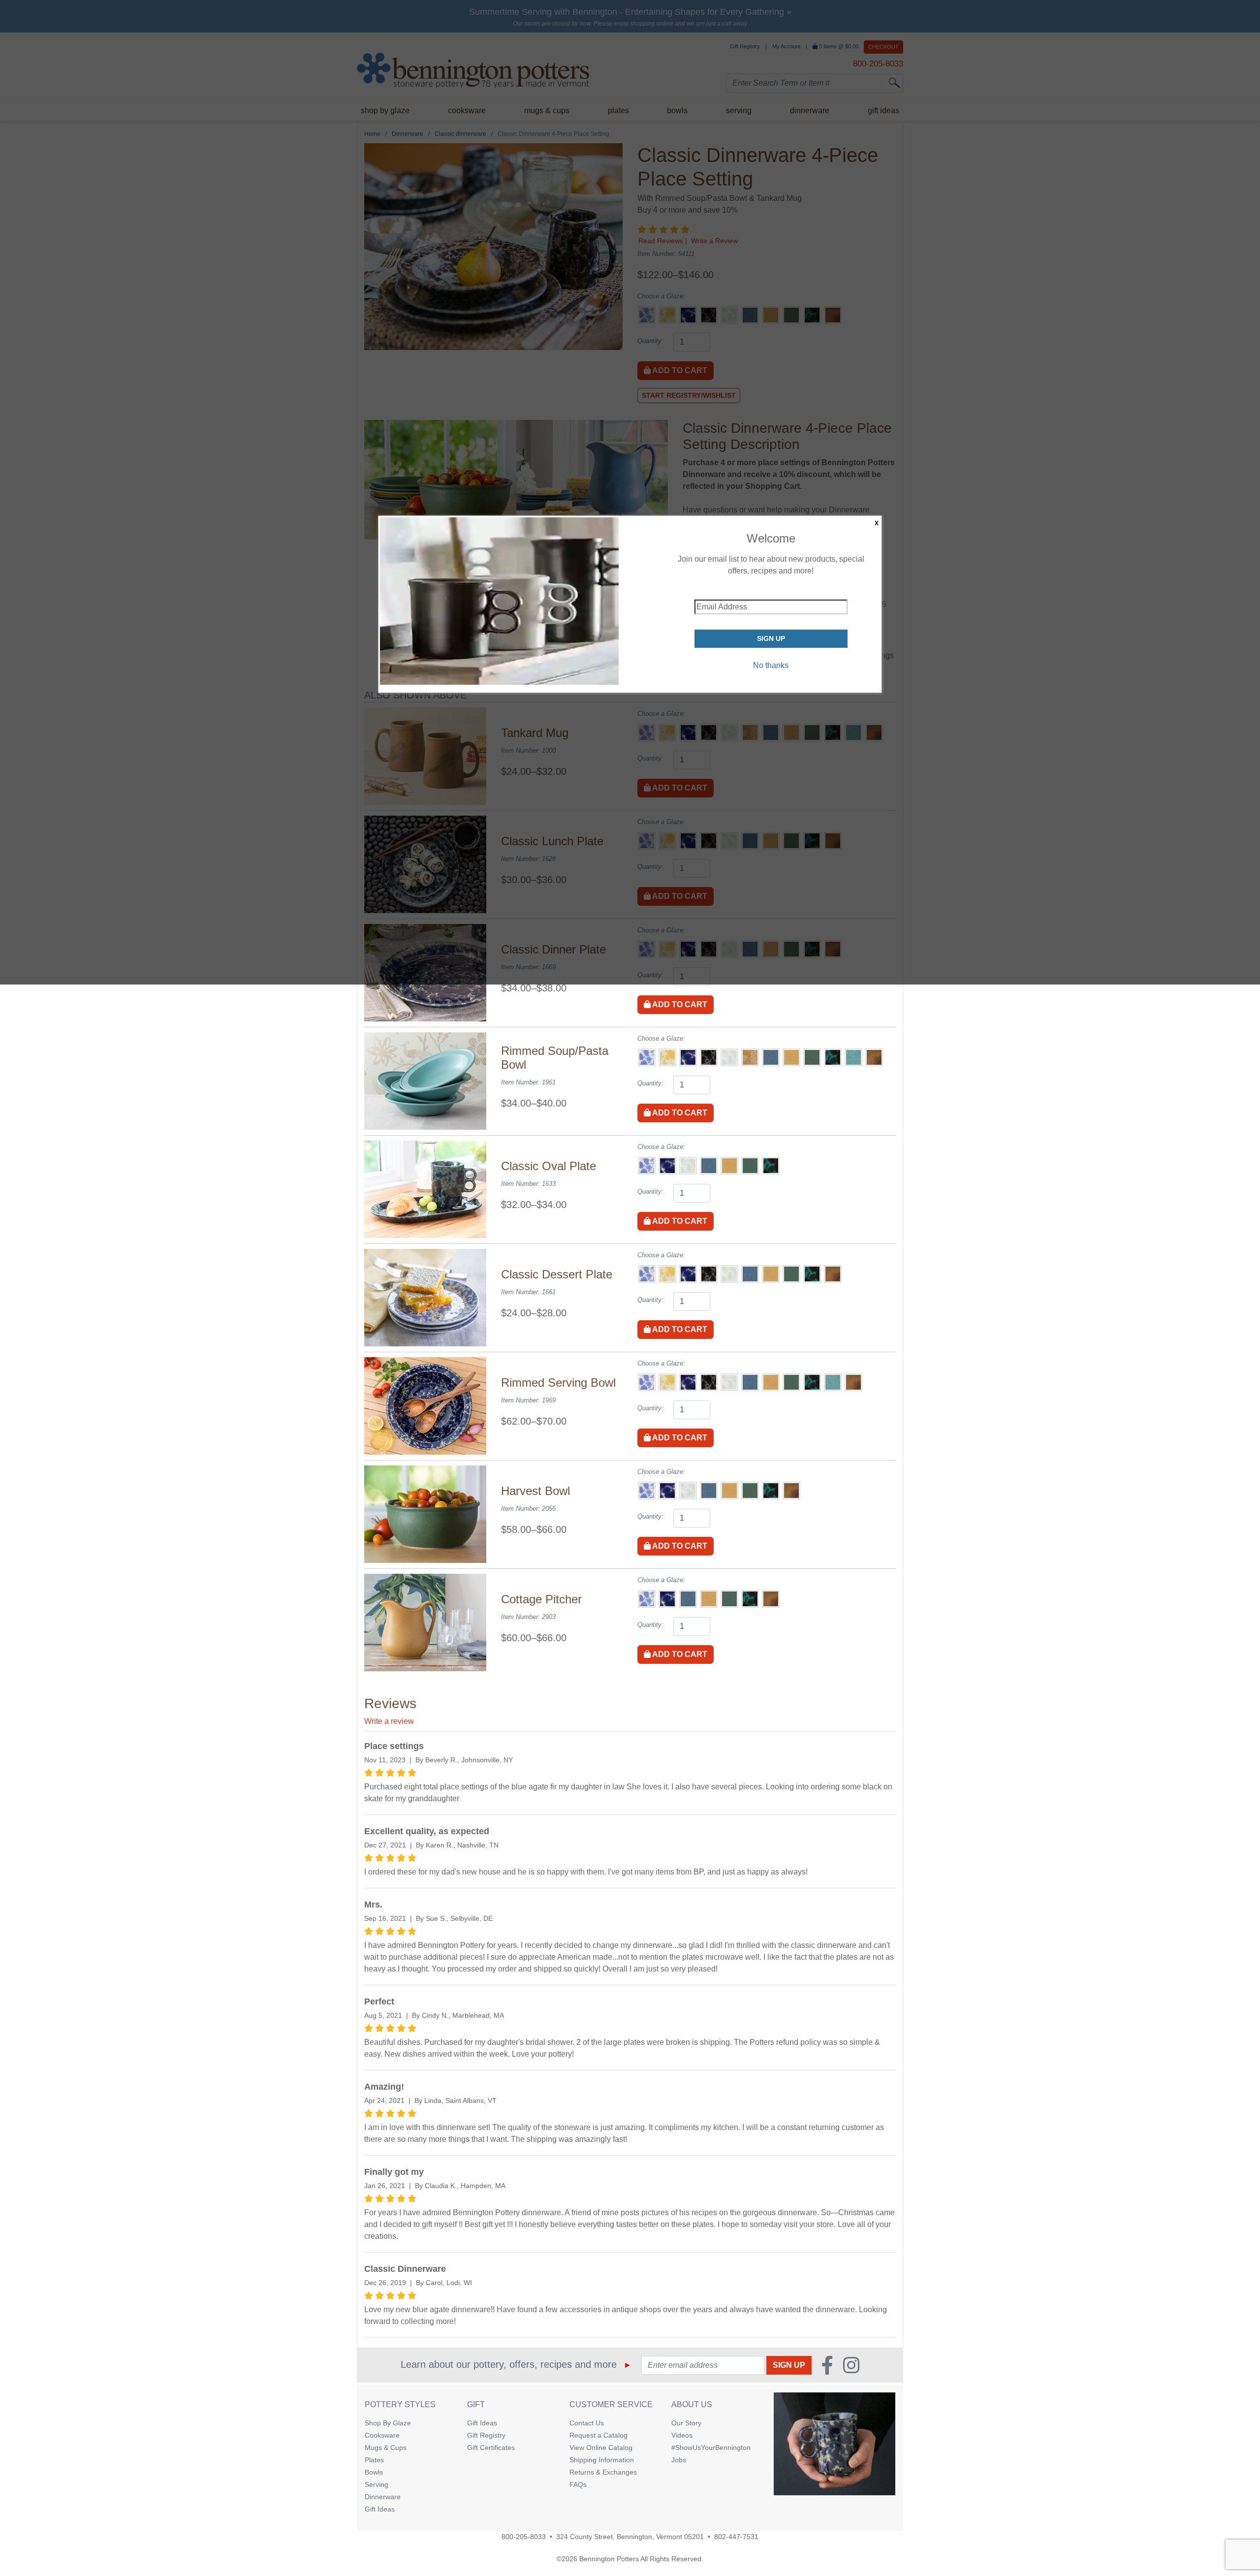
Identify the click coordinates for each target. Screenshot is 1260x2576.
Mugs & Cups (386, 2448)
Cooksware (382, 2435)
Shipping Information (602, 2460)
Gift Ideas (380, 2509)
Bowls (374, 2472)
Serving (377, 2484)
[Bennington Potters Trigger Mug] (835, 2444)
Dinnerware (383, 2497)
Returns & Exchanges (603, 2472)
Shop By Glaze (388, 2423)
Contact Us (587, 2423)
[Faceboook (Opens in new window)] (827, 2365)
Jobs (679, 2460)
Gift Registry (486, 2435)
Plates (374, 2460)
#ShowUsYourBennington (711, 2448)
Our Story (686, 2423)
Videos (682, 2435)
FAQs (578, 2484)
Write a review (389, 1721)
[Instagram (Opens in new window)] (851, 2365)
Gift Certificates (491, 2448)
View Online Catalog (601, 2448)
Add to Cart (679, 1004)
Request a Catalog (598, 2435)
